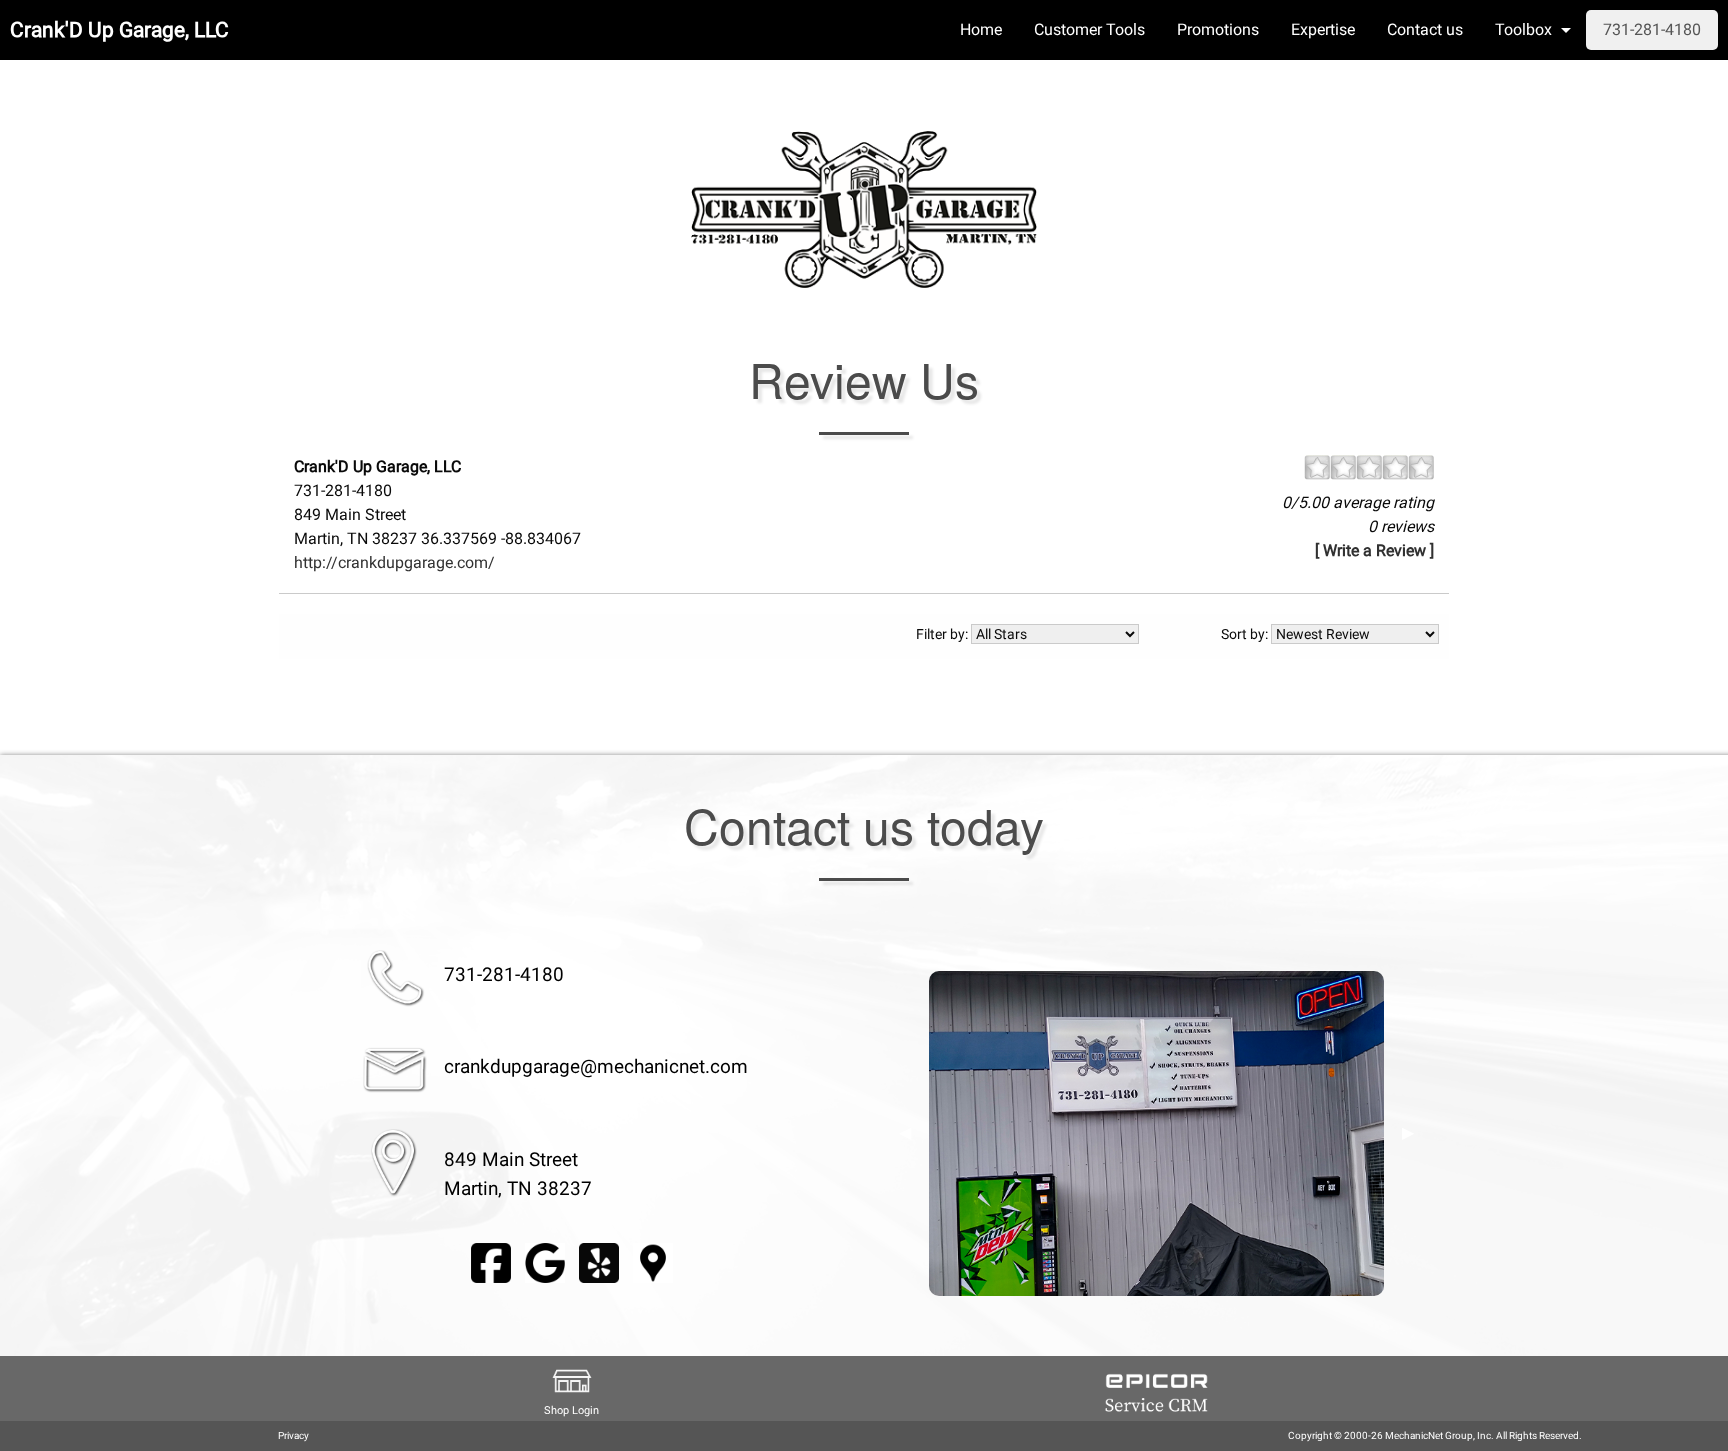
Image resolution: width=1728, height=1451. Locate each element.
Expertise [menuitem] (1323, 29)
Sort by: (1246, 634)
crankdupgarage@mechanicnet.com (596, 1066)
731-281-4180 (504, 974)
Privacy (293, 1435)
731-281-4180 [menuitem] (1652, 29)
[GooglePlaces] (653, 1262)
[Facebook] (491, 1262)
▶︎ (1408, 1133)
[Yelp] (599, 1262)
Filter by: (943, 634)
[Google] (545, 1262)
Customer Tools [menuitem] (1089, 29)
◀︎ (905, 1133)
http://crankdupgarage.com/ (394, 562)
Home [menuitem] (981, 29)
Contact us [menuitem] (1425, 29)
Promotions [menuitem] (1218, 29)
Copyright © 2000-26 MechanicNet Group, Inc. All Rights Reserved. (1435, 1435)
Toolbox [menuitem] (1523, 29)
